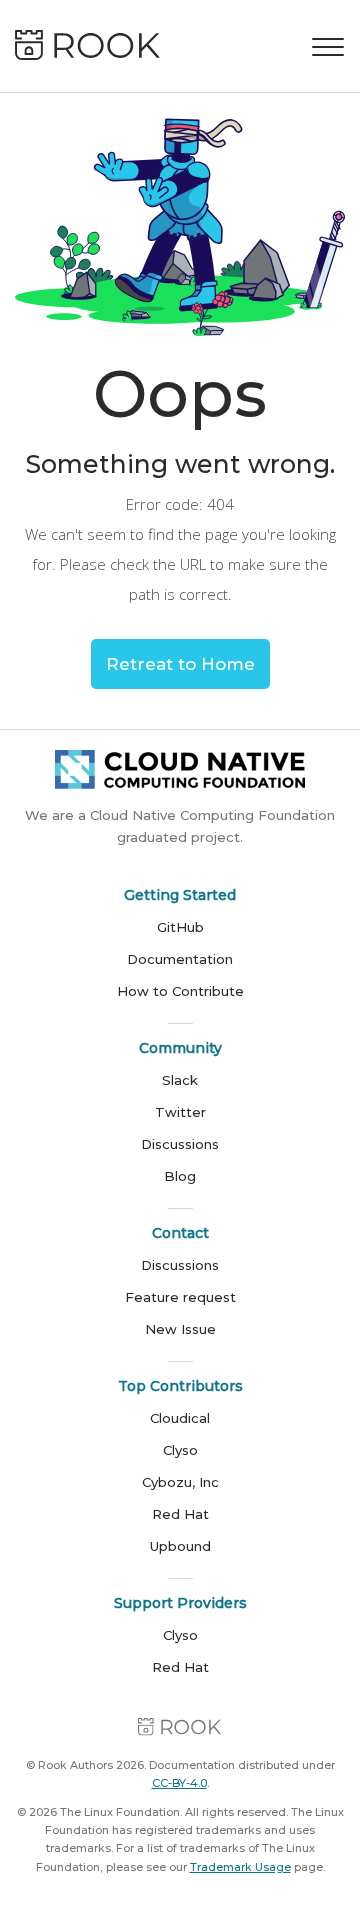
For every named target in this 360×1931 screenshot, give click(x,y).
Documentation (180, 959)
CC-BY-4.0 (179, 1783)
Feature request (180, 1297)
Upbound (180, 1546)
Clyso (180, 1450)
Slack (180, 1080)
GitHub (180, 927)
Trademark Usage (240, 1867)
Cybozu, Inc (180, 1482)
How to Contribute (180, 991)
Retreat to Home (180, 664)
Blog (180, 1176)
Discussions (180, 1144)
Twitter (180, 1112)
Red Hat (180, 1514)
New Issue (180, 1329)
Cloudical (180, 1418)
